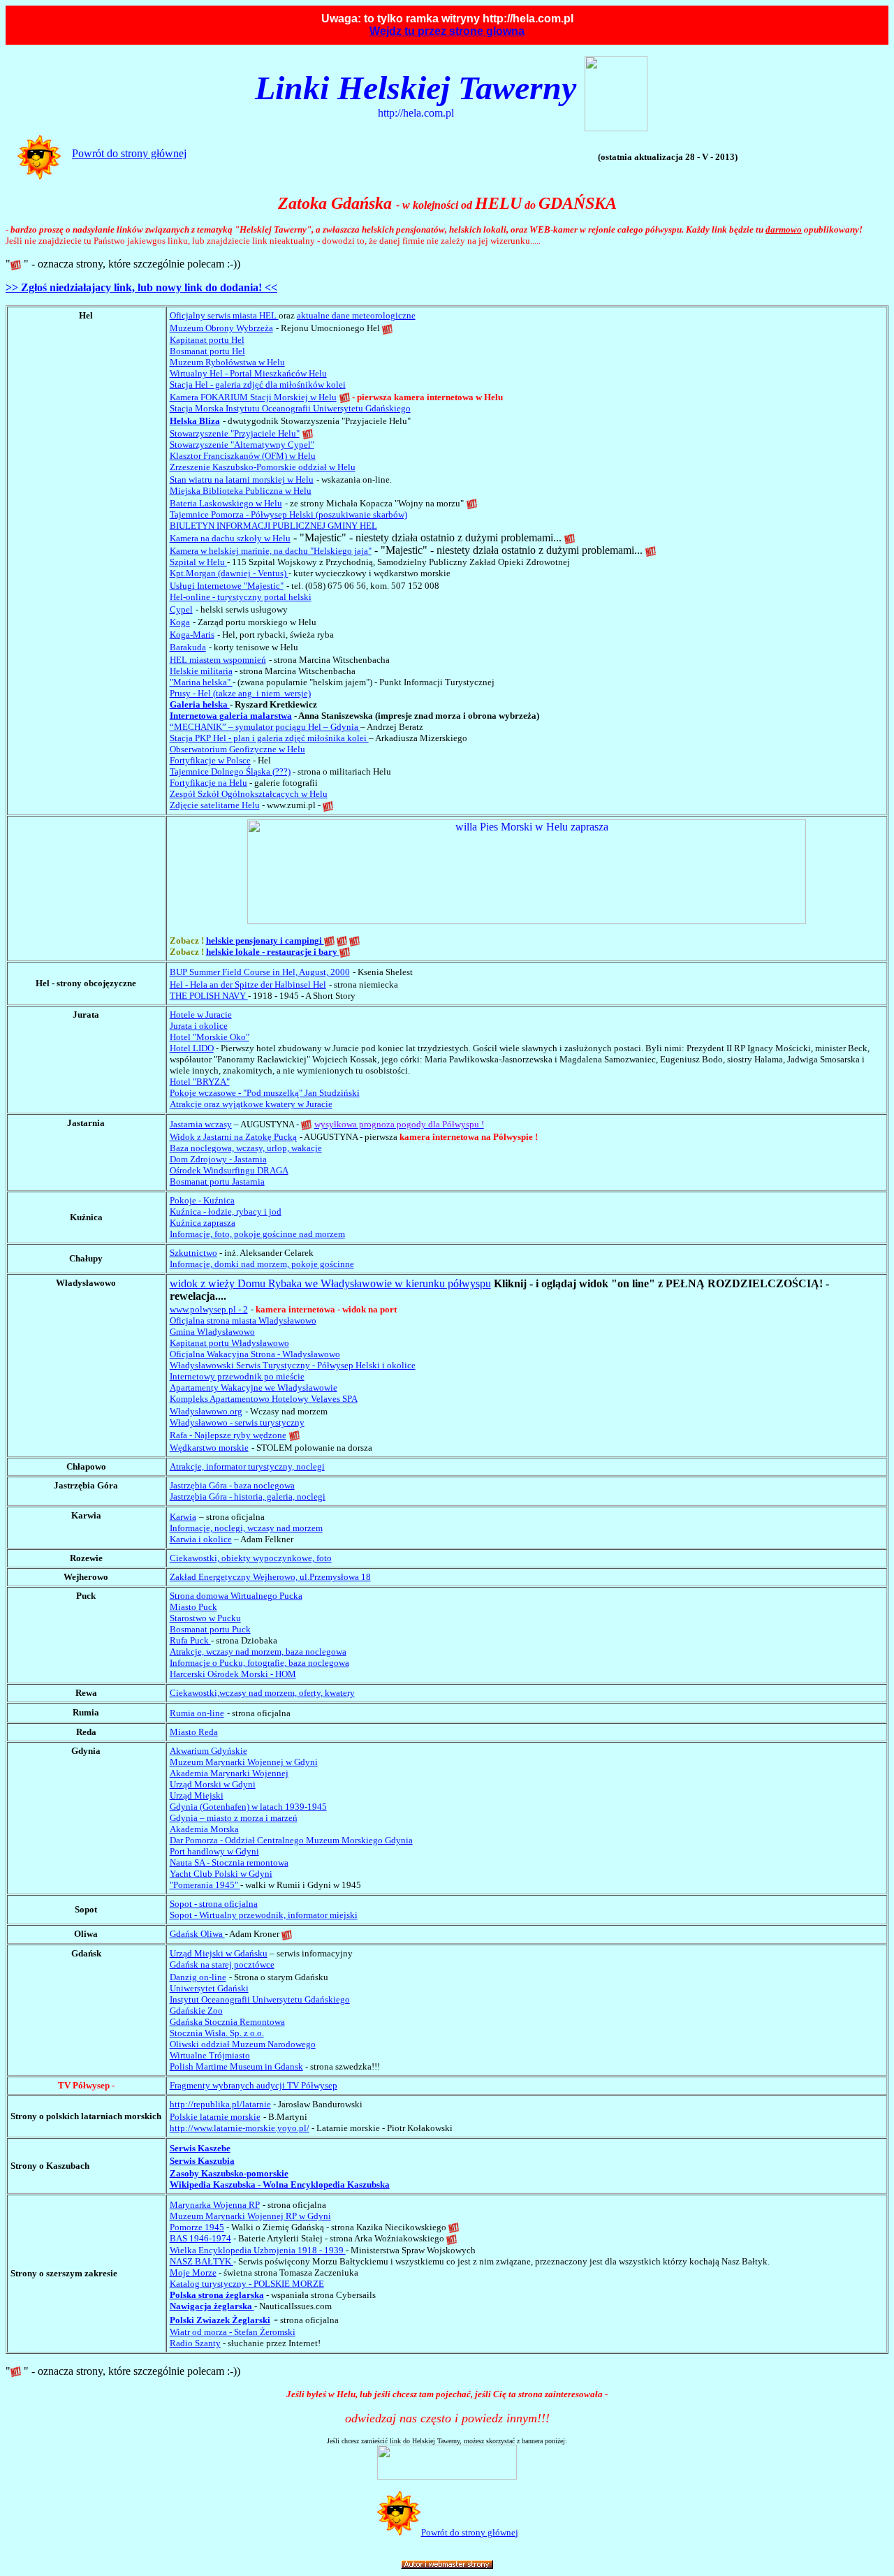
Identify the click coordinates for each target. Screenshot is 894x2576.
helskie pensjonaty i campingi (265, 941)
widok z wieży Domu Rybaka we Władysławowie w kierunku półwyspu (330, 1283)
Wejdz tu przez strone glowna (447, 31)
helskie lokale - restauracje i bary (273, 952)
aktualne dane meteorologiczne (356, 315)
